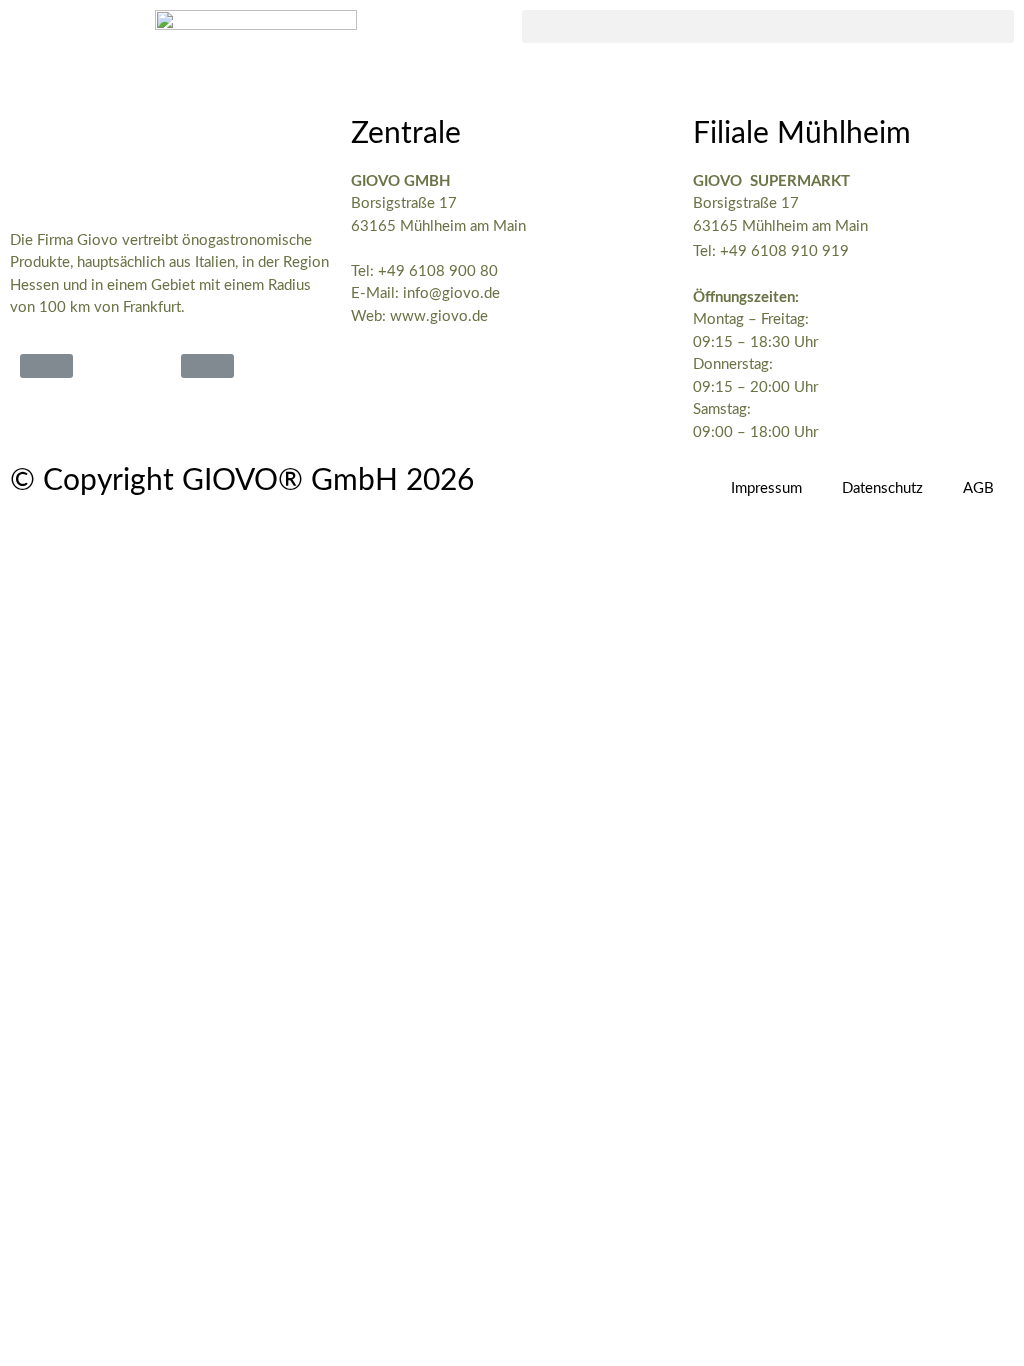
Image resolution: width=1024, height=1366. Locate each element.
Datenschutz (882, 488)
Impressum (766, 488)
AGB (978, 488)
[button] (768, 26)
